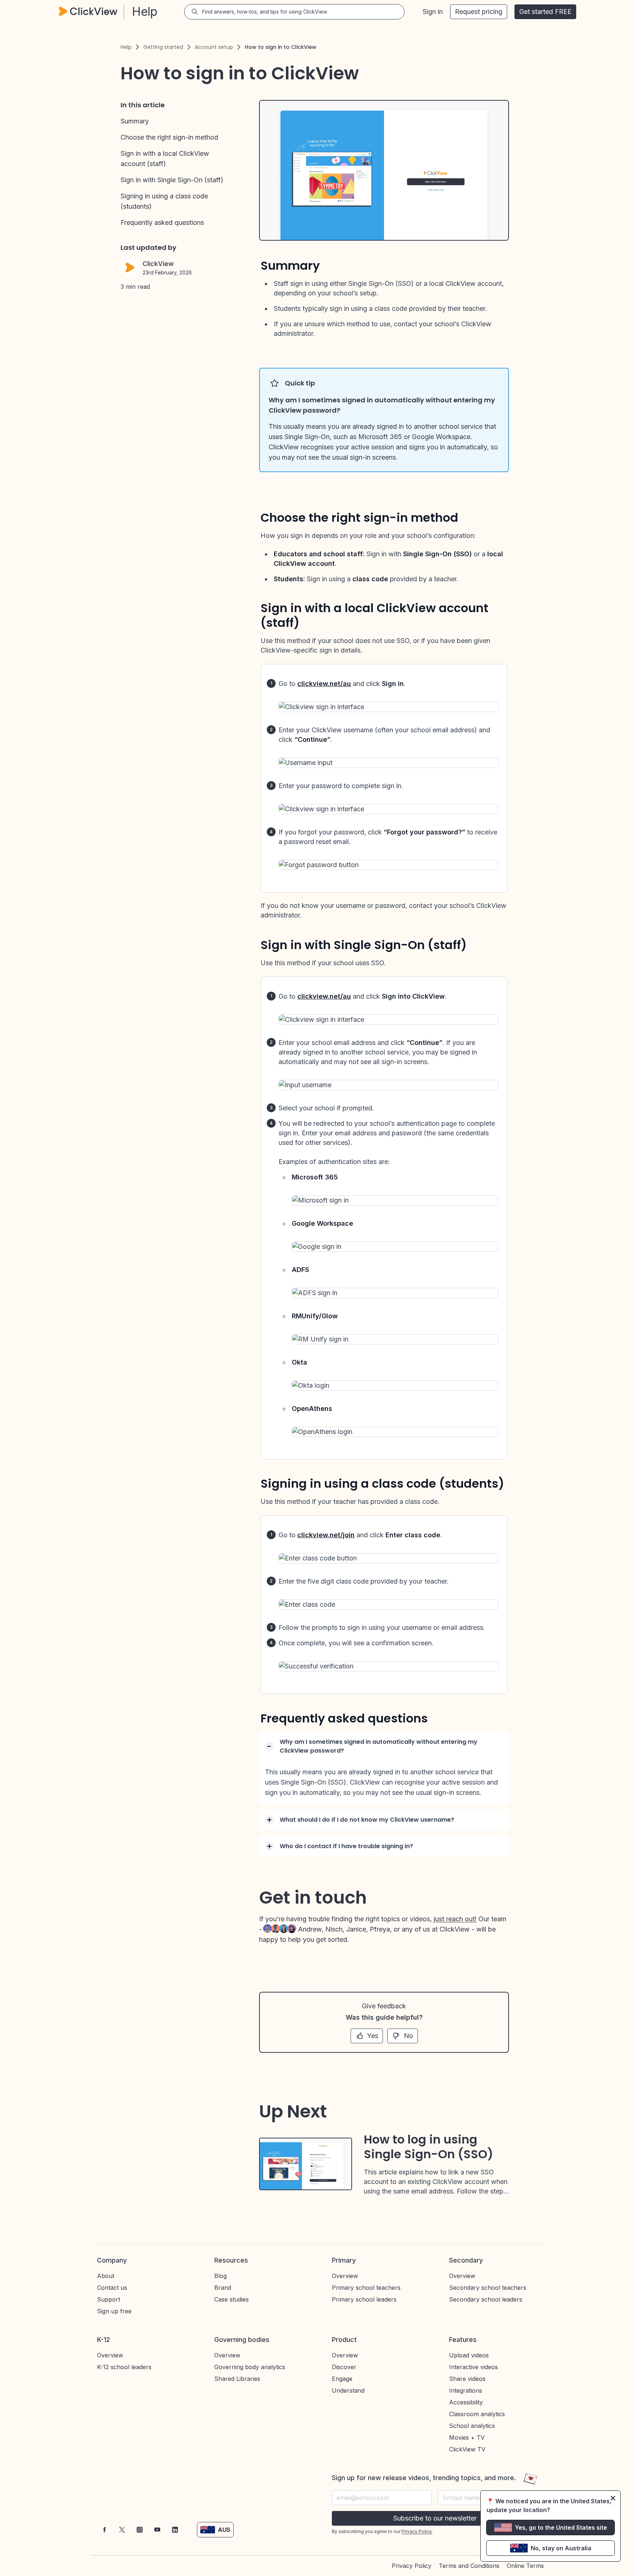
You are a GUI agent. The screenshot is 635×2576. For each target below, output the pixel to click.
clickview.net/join (326, 1535)
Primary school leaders (364, 2299)
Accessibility (466, 2402)
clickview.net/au (324, 684)
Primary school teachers (366, 2288)
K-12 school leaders (124, 2367)
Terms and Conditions (469, 2566)
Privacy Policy (412, 2566)
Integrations (466, 2390)
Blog (220, 2276)
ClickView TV (467, 2449)
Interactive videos (473, 2367)
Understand (348, 2390)
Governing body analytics (250, 2367)
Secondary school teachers (488, 2288)
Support (109, 2299)
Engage (342, 2379)
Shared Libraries (237, 2379)
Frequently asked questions (162, 222)
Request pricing (479, 12)
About (106, 2276)
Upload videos (469, 2355)
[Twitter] (122, 2530)
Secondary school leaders (486, 2299)
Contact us (112, 2288)
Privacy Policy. (417, 2531)
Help (126, 47)
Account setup (214, 47)
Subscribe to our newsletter (435, 2518)
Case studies (232, 2299)
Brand (223, 2288)
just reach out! (455, 1919)
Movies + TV (467, 2437)
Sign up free (114, 2311)
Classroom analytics (477, 2414)
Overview (345, 2276)
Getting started (163, 47)
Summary (135, 121)
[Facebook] (104, 2530)
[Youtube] (157, 2530)
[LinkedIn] (175, 2530)
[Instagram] (140, 2530)
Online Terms (525, 2566)
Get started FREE (545, 12)
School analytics (472, 2426)
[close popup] (613, 2498)
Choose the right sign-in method (169, 137)
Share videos (467, 2379)
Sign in (433, 12)
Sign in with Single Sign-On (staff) (172, 180)
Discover (344, 2367)
